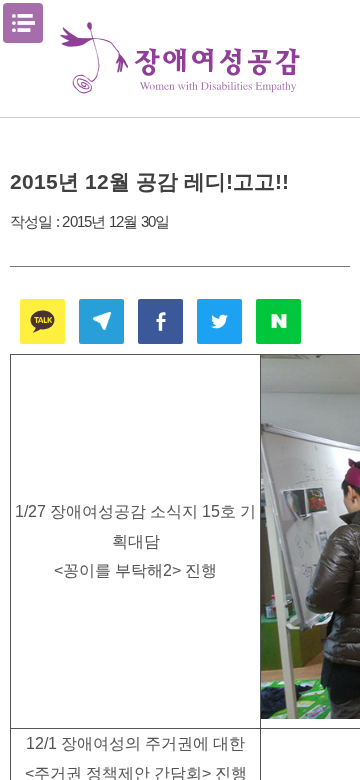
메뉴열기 (23, 23)
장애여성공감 (180, 58)
